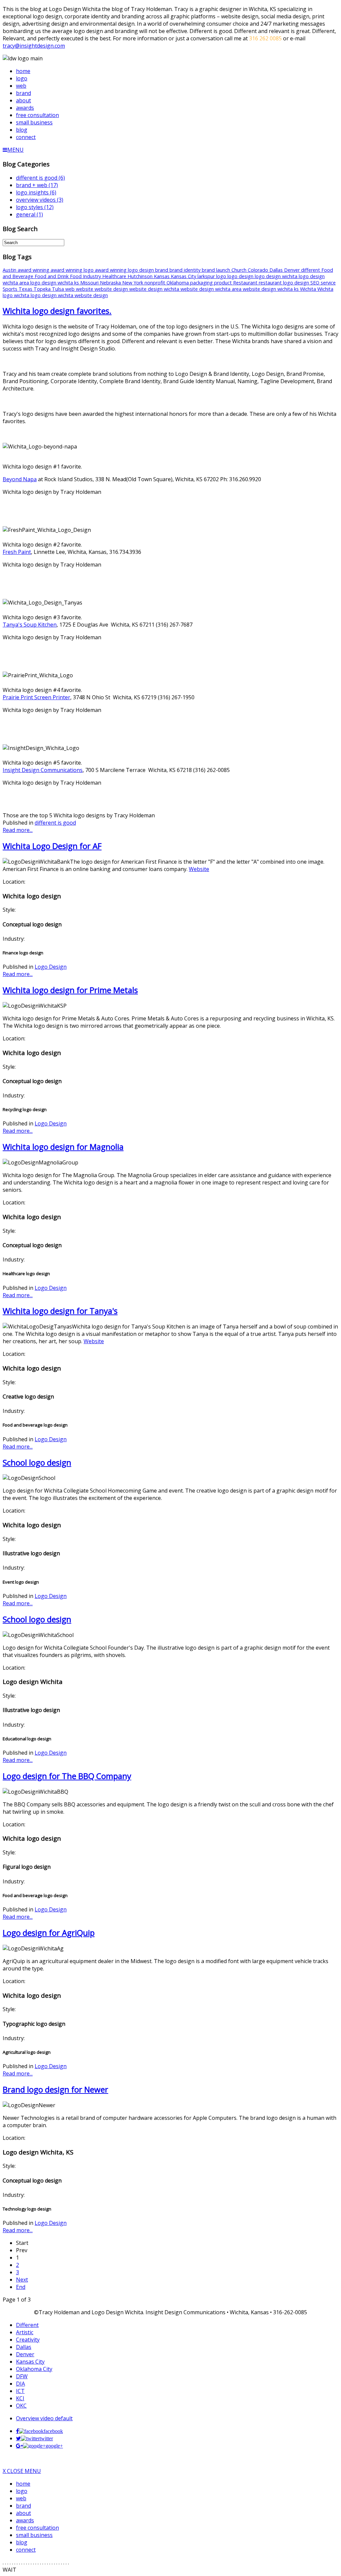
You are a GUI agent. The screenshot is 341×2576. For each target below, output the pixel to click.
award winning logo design (125, 270)
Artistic (25, 2332)
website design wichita (155, 289)
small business (34, 2535)
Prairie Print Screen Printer (36, 697)
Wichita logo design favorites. (57, 311)
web (71, 289)
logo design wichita (277, 276)
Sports (11, 289)
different (311, 270)
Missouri (90, 283)
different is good (55, 823)
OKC (21, 2406)
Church (240, 270)
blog (22, 2542)
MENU (15, 150)
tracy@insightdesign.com (34, 46)
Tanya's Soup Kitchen (30, 625)
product (224, 283)
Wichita (309, 289)
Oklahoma (178, 283)
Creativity (28, 2340)
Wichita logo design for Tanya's (60, 1311)
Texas (26, 289)
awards (25, 2520)
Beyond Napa (20, 479)
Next (22, 2280)
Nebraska (111, 283)
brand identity (186, 270)
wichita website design (83, 295)
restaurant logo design (285, 283)
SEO (316, 283)
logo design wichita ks (55, 283)
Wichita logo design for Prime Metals (70, 990)
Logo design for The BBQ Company (67, 1776)
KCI (20, 2398)
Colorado (259, 270)
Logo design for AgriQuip (49, 1933)
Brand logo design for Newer (55, 2089)
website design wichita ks (271, 289)
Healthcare (115, 276)
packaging (202, 283)
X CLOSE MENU (22, 2471)
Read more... (18, 830)
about (23, 2513)
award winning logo (73, 270)
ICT (20, 2391)
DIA (20, 2384)
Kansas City (184, 276)
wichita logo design (36, 295)
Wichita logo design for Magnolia (63, 1147)
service (328, 283)
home (23, 2484)
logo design (241, 276)
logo (222, 276)
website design (112, 289)
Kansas (162, 276)
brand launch (217, 270)
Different (27, 2325)
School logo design (37, 1462)
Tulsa (59, 289)
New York (133, 283)
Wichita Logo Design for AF (52, 846)
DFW (22, 2376)
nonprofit (156, 283)
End (21, 2287)
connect (26, 2550)
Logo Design (51, 967)
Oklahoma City (34, 2369)
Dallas (277, 270)
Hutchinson (141, 276)
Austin (10, 270)
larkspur (207, 276)
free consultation (37, 2528)
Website (199, 869)
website (85, 289)
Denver (293, 270)
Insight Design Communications (43, 770)
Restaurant (246, 283)
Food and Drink (52, 276)
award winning (34, 270)
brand (162, 270)
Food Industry (86, 276)
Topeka (43, 289)
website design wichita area (212, 289)
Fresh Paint (17, 552)
